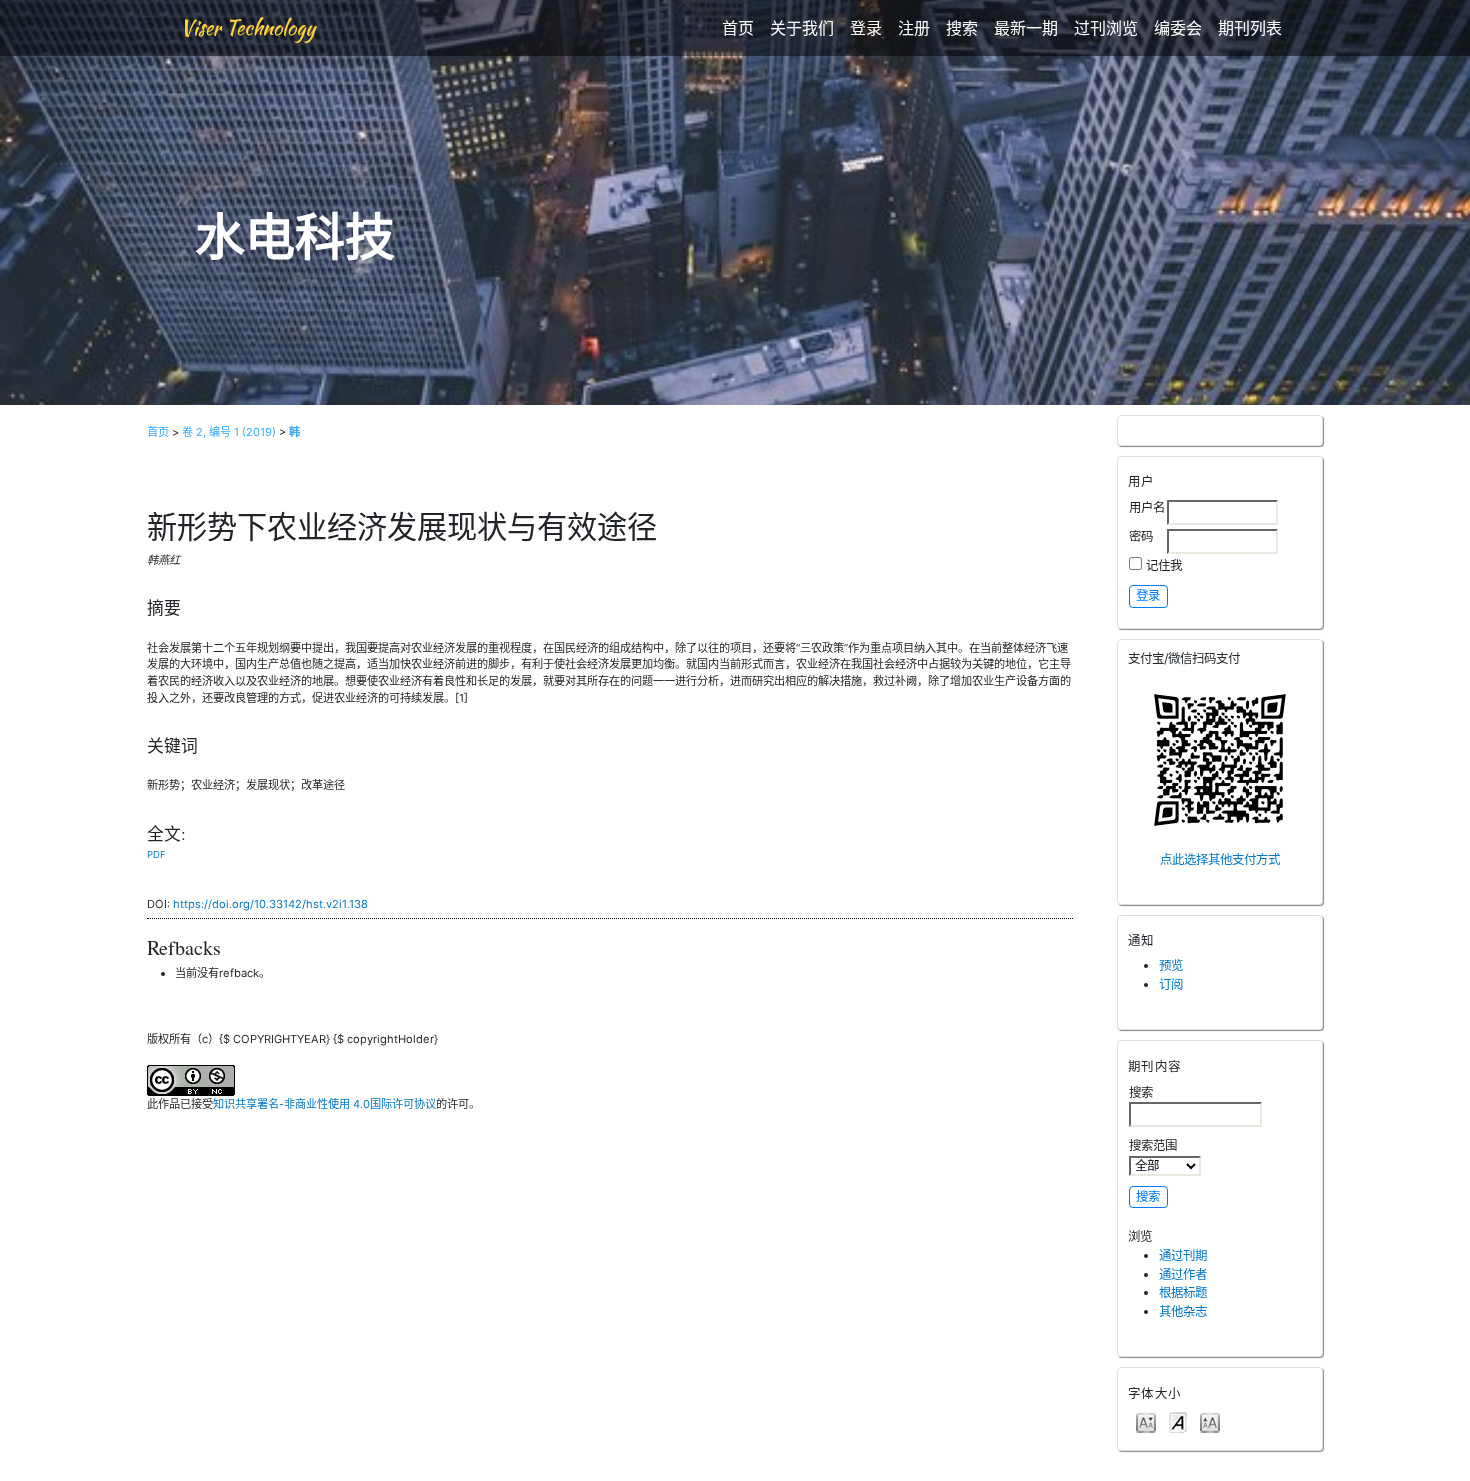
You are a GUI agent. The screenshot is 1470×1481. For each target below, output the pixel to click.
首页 (738, 28)
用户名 (1147, 507)
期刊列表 (1250, 28)
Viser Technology (247, 27)
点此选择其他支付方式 (1220, 859)
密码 (1141, 536)
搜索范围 (1153, 1145)
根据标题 (1183, 1292)
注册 (914, 28)
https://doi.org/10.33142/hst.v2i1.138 (270, 904)
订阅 (1171, 984)
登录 (866, 28)
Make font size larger (1210, 1421)
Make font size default (1178, 1421)
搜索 (962, 28)
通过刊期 (1183, 1255)
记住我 (1164, 565)
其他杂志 (1183, 1311)
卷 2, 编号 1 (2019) (229, 432)
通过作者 (1183, 1274)
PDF (156, 854)
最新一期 (1026, 28)
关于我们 (802, 28)
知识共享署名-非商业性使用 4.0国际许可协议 (324, 1104)
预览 (1171, 965)
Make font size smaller (1146, 1421)
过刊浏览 (1106, 28)
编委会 (1178, 28)
